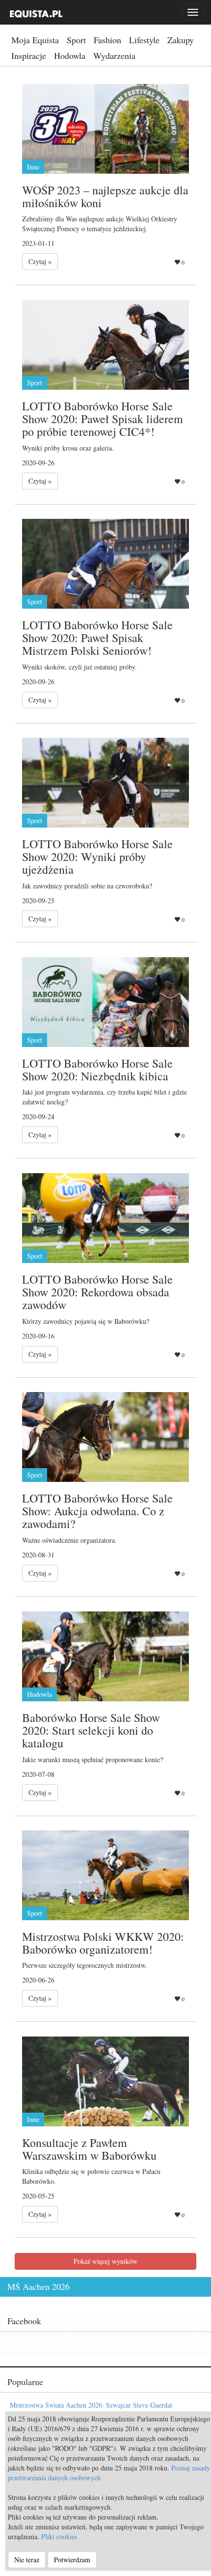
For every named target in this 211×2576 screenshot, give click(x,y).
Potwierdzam (72, 2560)
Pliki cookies (59, 2536)
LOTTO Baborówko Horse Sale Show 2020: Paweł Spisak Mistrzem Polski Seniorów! (97, 638)
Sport (76, 40)
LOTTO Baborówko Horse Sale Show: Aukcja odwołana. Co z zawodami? (97, 1511)
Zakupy (181, 40)
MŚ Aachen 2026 (39, 2286)
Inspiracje (29, 55)
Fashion (107, 40)
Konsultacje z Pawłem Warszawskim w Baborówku (89, 2149)
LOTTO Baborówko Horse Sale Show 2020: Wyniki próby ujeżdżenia (97, 857)
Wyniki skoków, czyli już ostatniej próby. (79, 667)
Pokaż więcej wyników (105, 2261)
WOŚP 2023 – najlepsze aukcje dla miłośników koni (105, 196)
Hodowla (70, 55)
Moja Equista (35, 40)
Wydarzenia (114, 55)
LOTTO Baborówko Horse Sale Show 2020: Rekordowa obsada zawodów (97, 1292)
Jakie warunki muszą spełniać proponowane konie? (92, 1759)
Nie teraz (27, 2560)
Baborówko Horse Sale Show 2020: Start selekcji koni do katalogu (91, 1731)
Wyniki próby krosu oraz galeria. (68, 448)
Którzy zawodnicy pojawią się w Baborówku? (86, 1321)
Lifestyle (144, 40)
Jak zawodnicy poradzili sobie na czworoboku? (87, 886)
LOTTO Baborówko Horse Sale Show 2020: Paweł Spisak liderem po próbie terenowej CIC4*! (103, 419)
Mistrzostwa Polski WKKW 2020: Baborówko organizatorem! (103, 1943)
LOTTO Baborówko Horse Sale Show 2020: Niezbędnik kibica (97, 1070)
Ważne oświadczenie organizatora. (69, 1540)
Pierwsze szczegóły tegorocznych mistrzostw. (85, 1965)
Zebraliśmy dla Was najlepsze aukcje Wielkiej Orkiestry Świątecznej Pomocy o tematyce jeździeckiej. (100, 224)
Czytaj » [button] (40, 261)
